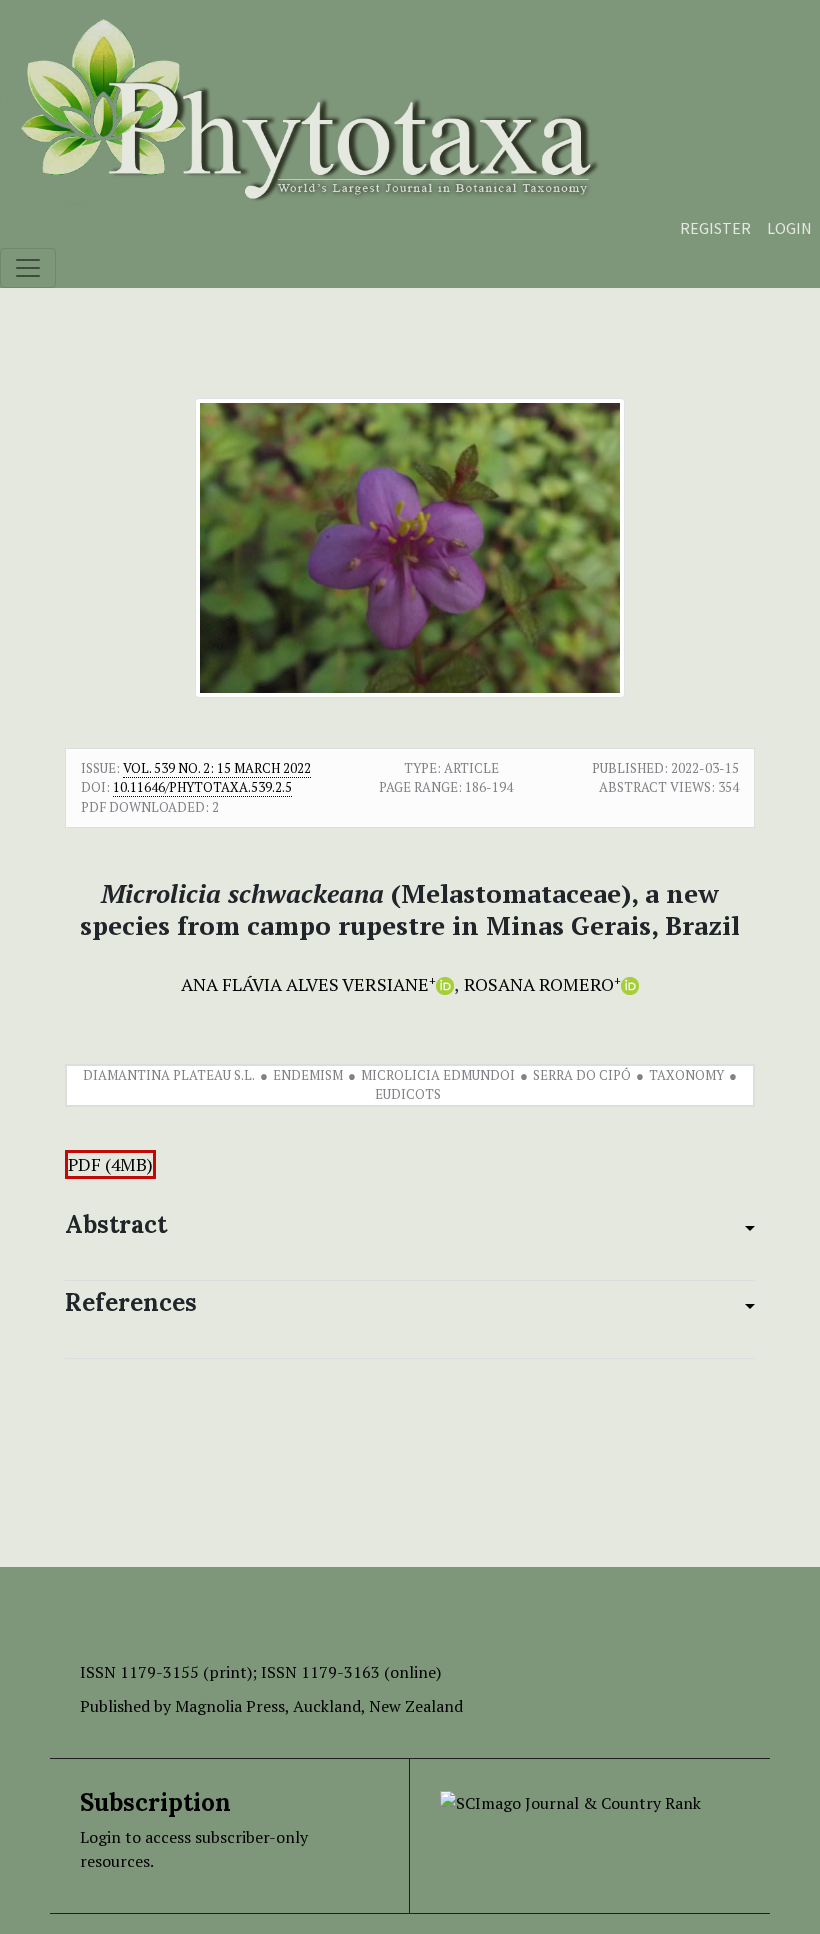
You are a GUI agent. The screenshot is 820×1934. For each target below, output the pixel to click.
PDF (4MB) (110, 1164)
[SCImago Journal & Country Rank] (570, 1801)
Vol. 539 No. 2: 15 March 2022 (217, 768)
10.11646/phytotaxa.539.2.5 (202, 787)
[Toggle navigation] (28, 268)
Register (715, 228)
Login (789, 228)
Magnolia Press (230, 1706)
